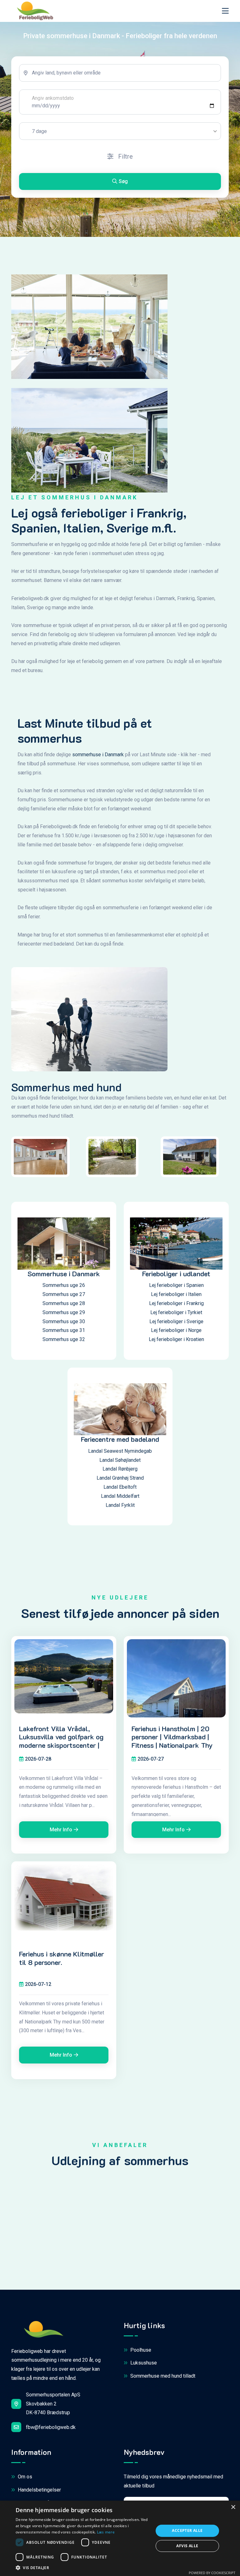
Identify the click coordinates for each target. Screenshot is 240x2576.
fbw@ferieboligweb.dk (51, 2427)
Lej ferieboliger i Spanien (176, 1285)
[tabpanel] (120, 127)
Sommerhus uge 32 (64, 1339)
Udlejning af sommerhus (120, 2160)
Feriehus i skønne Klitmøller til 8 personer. (62, 1958)
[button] (82, 2568)
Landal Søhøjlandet (120, 1460)
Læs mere (106, 2532)
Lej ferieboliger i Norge (176, 1330)
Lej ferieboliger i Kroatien (176, 1339)
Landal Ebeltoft (120, 1487)
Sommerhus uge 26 (64, 1285)
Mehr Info (61, 1830)
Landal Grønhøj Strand (120, 1478)
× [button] (233, 2507)
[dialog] (120, 2538)
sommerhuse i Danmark (98, 755)
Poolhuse (140, 2350)
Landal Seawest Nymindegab (120, 1451)
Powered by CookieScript (212, 2573)
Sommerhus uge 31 (64, 1330)
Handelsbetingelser (39, 2490)
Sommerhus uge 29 (64, 1312)
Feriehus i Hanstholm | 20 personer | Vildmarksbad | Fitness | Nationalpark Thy (172, 1737)
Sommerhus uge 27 (64, 1294)
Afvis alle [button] (187, 2546)
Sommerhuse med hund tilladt (162, 2376)
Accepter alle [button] (187, 2530)
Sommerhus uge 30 (64, 1321)
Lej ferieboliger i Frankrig (176, 1303)
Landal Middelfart (120, 1496)
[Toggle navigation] (225, 11)
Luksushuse (143, 2363)
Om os (24, 2477)
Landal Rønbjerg (120, 1469)
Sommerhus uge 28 (64, 1303)
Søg (123, 181)
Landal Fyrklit (120, 1505)
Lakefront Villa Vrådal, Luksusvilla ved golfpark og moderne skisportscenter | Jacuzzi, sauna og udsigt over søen (61, 1745)
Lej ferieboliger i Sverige (176, 1321)
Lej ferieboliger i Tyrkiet (176, 1312)
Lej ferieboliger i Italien (176, 1294)
